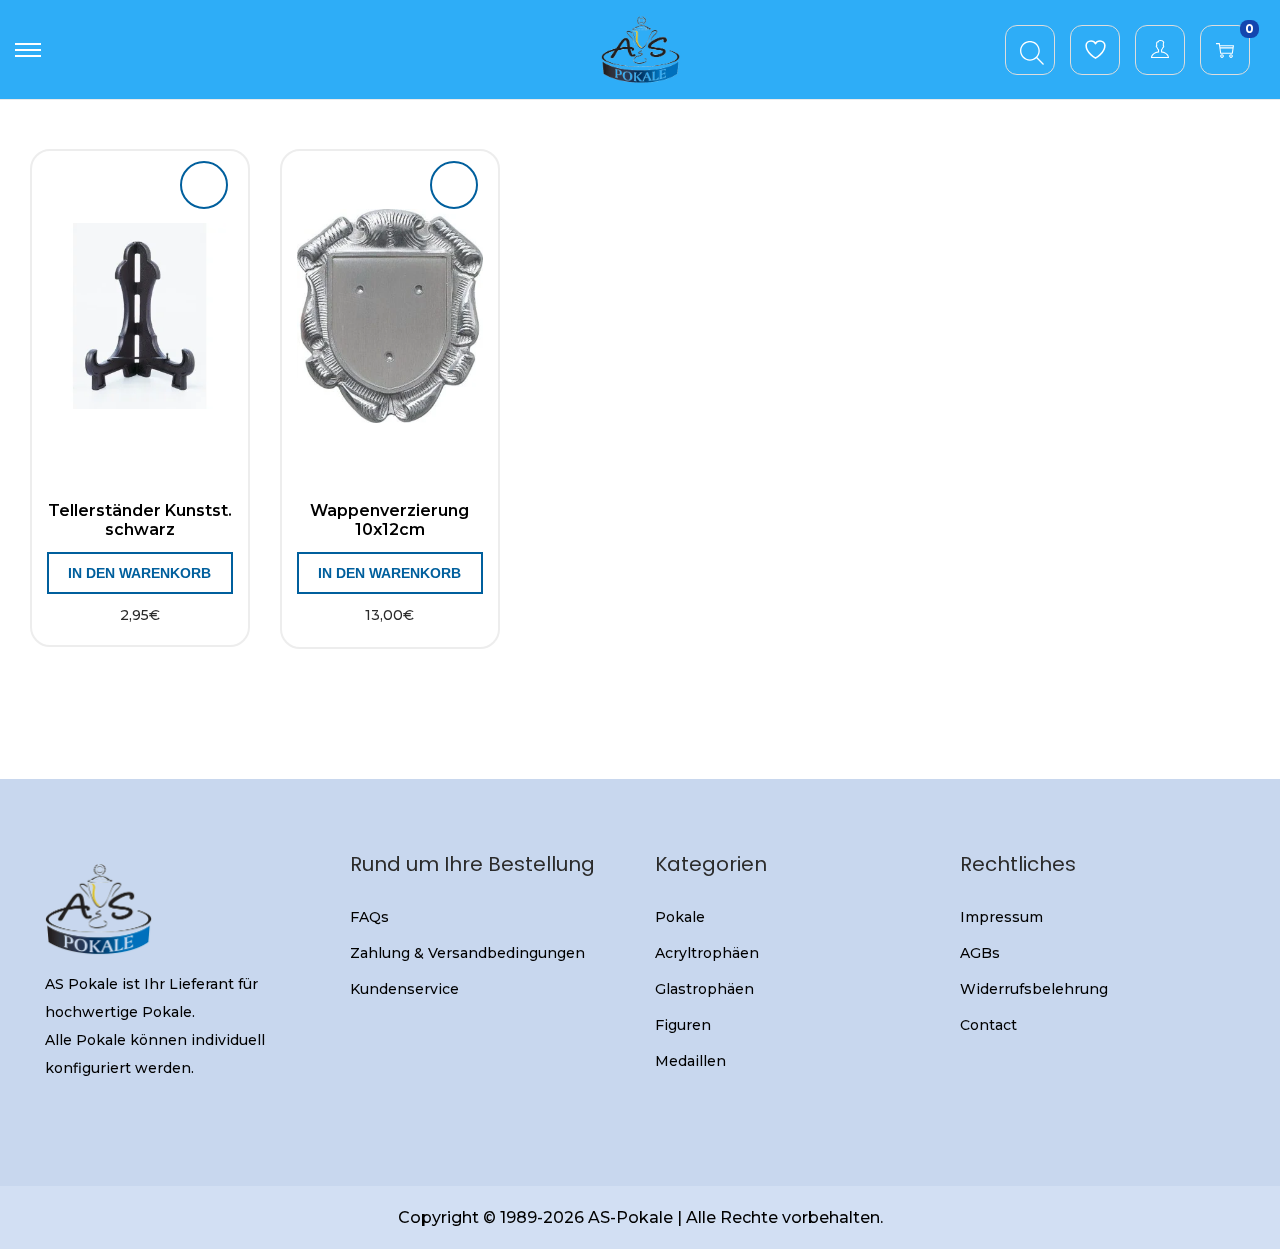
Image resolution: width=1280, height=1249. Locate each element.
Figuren (683, 1025)
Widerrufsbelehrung (1034, 989)
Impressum (1001, 917)
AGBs (980, 953)
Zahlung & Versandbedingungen (467, 953)
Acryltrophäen (707, 953)
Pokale (680, 917)
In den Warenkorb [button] (139, 573)
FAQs (369, 917)
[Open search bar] (1032, 49)
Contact (988, 1025)
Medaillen (690, 1061)
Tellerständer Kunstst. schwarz (140, 520)
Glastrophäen (704, 989)
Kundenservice (404, 989)
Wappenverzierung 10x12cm (389, 520)
